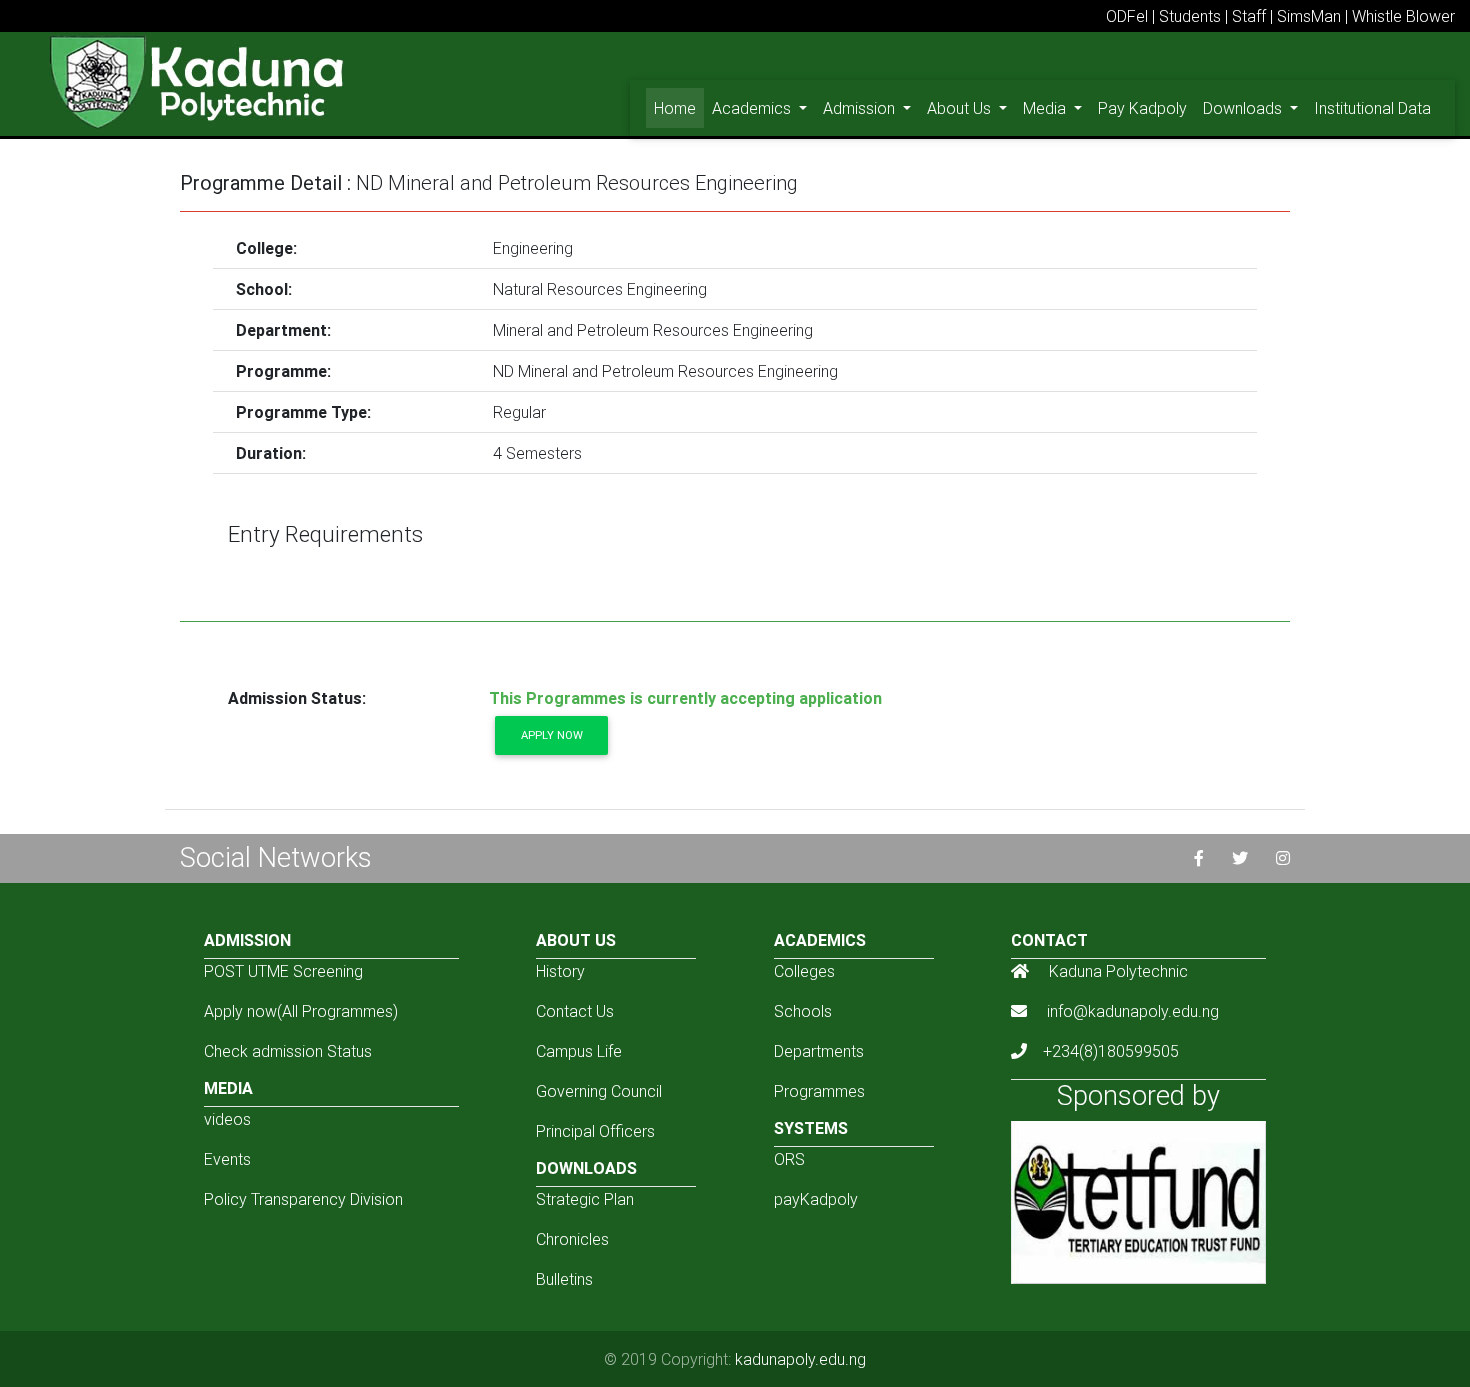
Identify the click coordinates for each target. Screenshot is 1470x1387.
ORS (789, 1159)
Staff (1249, 16)
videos (227, 1119)
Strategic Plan (585, 1199)
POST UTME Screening (283, 971)
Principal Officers (595, 1131)
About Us (961, 108)
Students (1190, 16)
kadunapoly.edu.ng (800, 1359)
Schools (803, 1011)
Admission (861, 108)
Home (679, 107)
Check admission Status (288, 1051)
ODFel (1127, 16)
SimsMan (1309, 16)
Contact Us (575, 1011)
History (560, 971)
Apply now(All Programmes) (301, 1011)
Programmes (819, 1091)
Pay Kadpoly (1142, 108)
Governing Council (599, 1091)
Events (227, 1159)
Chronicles (572, 1239)
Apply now (552, 735)
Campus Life (579, 1051)
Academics (753, 108)
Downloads (1244, 108)
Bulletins (564, 1279)
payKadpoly (816, 1199)
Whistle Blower (1403, 16)
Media (1046, 108)
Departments (819, 1051)
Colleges (804, 971)
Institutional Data (1372, 108)
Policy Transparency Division (303, 1199)
